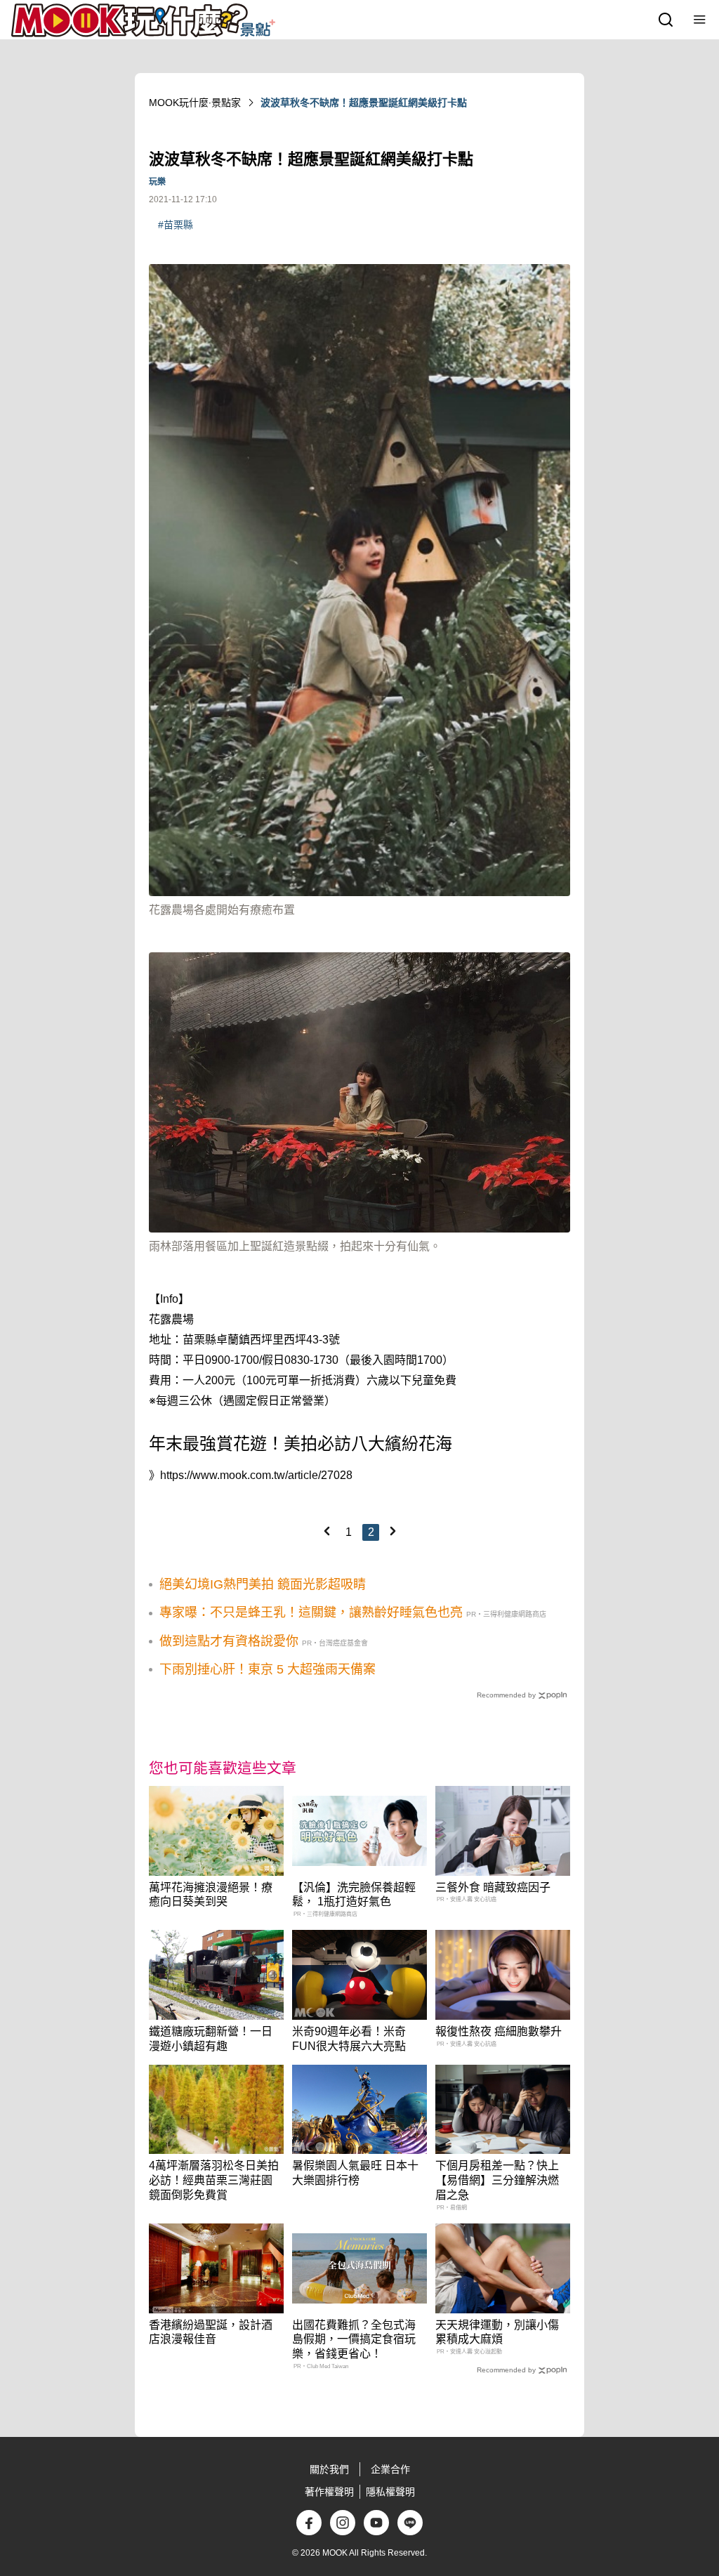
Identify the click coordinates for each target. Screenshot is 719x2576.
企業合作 (390, 2469)
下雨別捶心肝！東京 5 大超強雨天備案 (268, 1669)
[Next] (393, 1531)
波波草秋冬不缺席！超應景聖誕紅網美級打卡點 (364, 103)
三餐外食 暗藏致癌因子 (493, 1887)
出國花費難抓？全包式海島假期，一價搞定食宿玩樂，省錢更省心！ (354, 2340)
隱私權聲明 (390, 2492)
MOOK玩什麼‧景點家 (195, 103)
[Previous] (326, 1531)
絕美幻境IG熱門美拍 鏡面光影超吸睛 (263, 1584)
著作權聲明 (329, 2492)
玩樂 (157, 182)
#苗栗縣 (176, 225)
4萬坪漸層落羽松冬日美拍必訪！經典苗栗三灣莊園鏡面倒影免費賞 (214, 2180)
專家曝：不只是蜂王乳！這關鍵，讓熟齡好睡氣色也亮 (311, 1612)
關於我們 (329, 2469)
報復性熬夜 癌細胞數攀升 (499, 2031)
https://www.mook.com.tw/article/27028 (256, 1475)
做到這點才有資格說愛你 (229, 1641)
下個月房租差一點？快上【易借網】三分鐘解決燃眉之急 (497, 2180)
